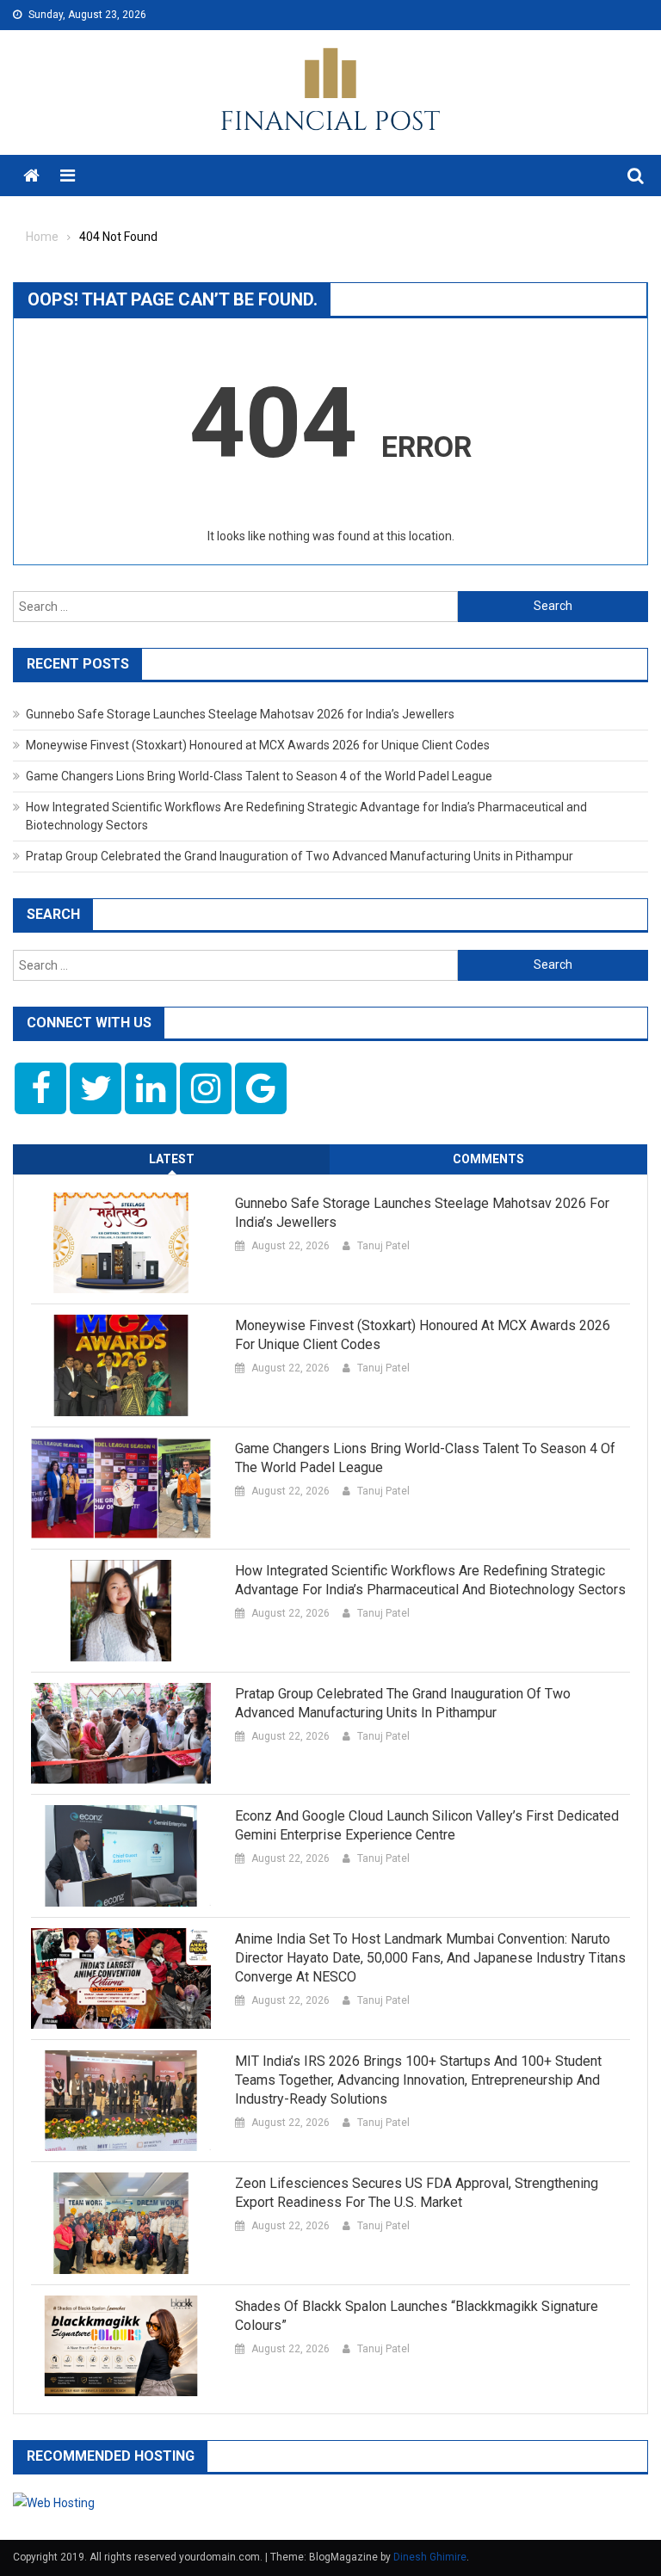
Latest (172, 1159)
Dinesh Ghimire (430, 2557)
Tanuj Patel (383, 1246)
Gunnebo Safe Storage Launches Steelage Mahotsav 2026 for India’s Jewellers (240, 714)
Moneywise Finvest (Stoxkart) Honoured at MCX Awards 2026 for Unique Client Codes (258, 745)
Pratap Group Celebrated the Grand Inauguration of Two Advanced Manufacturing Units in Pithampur (300, 856)
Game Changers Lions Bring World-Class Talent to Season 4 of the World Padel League (259, 776)
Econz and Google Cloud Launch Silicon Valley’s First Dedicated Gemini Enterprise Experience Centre (427, 1825)
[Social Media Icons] (40, 1088)
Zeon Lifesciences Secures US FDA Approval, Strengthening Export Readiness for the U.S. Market (417, 2193)
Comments (488, 1159)
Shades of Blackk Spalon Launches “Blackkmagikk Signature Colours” (417, 2316)
